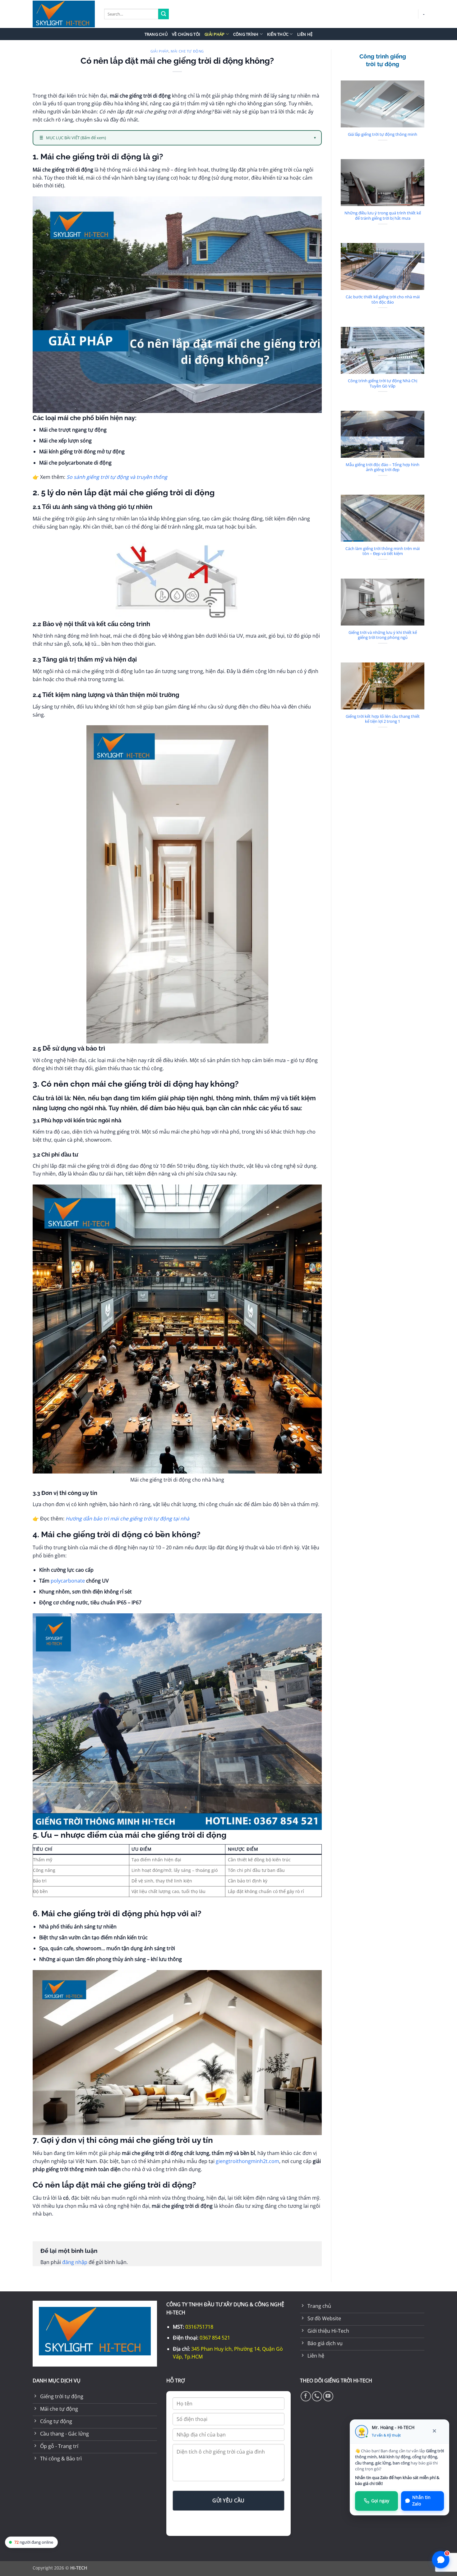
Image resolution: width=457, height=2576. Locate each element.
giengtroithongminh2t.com (247, 2161)
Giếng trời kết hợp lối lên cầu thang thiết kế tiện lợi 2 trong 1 (383, 719)
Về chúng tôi (186, 34)
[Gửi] (164, 14)
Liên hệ (305, 34)
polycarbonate (68, 1581)
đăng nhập (75, 2262)
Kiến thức (278, 34)
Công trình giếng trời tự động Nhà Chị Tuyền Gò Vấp (383, 383)
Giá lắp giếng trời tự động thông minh (383, 134)
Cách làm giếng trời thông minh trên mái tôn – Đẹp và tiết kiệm (383, 551)
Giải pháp (215, 34)
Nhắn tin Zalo (421, 2501)
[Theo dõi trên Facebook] (306, 2396)
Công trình (246, 34)
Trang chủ (156, 34)
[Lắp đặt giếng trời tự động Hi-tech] (64, 14)
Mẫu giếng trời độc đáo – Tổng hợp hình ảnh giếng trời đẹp (383, 467)
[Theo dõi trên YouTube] (328, 2396)
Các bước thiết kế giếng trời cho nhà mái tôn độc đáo (383, 299)
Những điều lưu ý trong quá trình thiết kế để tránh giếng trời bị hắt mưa (383, 215)
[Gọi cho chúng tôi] (317, 2396)
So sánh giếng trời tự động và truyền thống (117, 477)
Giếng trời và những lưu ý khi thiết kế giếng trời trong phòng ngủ (383, 635)
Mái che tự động (187, 51)
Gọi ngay (380, 2501)
